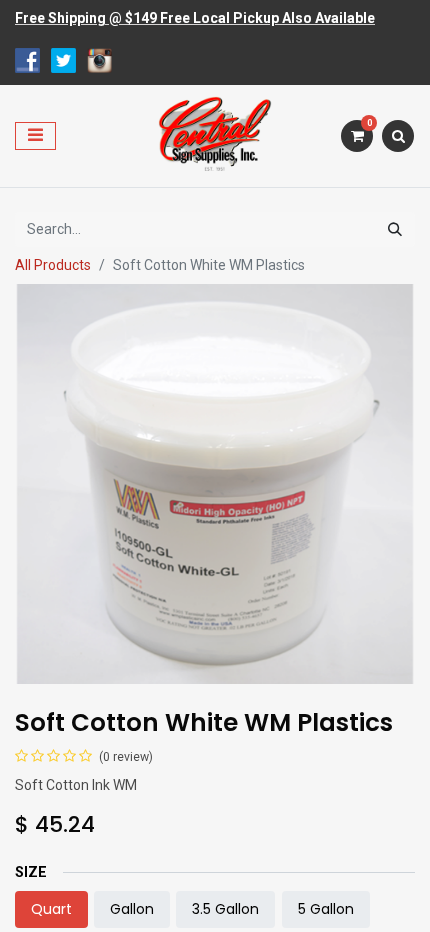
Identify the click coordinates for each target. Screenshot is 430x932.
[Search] (395, 229)
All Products (53, 265)
